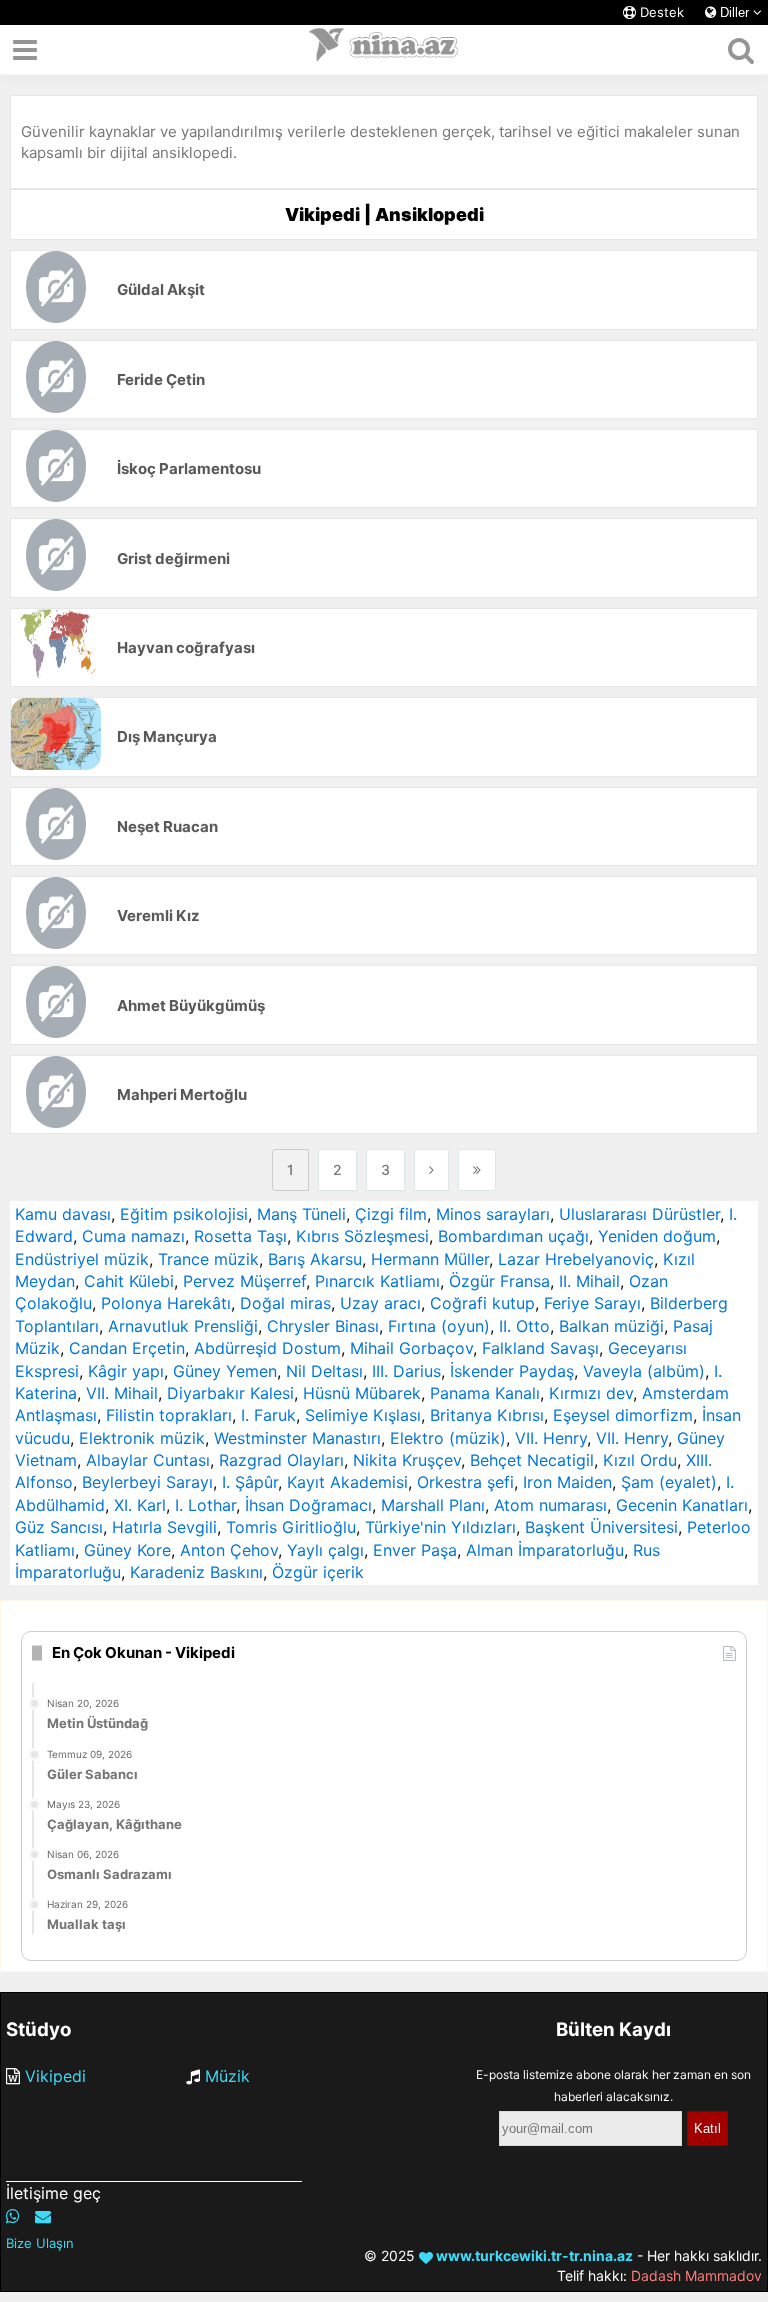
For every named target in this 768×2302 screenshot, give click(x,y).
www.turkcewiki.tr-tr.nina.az (533, 2255)
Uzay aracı (380, 1303)
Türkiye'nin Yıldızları (440, 1527)
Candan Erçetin (127, 1348)
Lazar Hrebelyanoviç (576, 1259)
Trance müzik (208, 1259)
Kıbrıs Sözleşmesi (362, 1236)
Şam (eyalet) (669, 1482)
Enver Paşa (415, 1550)
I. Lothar (205, 1505)
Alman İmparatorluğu (545, 1550)
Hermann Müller (430, 1259)
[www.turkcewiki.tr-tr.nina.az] (384, 50)
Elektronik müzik (142, 1438)
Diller (734, 12)
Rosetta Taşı (240, 1236)
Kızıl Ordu (640, 1460)
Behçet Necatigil (532, 1460)
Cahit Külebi (129, 1281)
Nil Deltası (324, 1371)
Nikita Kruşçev (407, 1460)
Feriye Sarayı (592, 1303)
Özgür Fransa (499, 1281)
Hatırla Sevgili (164, 1527)
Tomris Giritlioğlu (291, 1527)
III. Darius (406, 1371)
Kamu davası (63, 1214)
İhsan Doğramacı (308, 1505)
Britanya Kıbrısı (487, 1415)
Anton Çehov (229, 1550)
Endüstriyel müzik (82, 1259)
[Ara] (740, 50)
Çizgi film (391, 1214)
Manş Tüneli (301, 1214)
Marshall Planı (433, 1505)
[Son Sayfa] (477, 1170)
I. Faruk (268, 1415)
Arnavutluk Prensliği (183, 1326)
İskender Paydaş (512, 1371)
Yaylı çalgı (325, 1550)
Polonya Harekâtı (166, 1303)
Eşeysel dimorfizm (623, 1415)
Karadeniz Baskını (196, 1572)
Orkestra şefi (465, 1482)
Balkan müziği (611, 1326)
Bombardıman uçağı (513, 1236)
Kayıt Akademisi (347, 1482)
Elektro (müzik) (448, 1438)
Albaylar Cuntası (148, 1460)
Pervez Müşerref (244, 1281)
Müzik (227, 2076)
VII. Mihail (122, 1393)
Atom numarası (550, 1505)
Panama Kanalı (485, 1393)
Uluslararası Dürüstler (639, 1214)
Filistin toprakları (169, 1415)
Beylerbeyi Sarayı (147, 1482)
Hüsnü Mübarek (362, 1393)
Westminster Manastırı (297, 1438)
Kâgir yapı (126, 1371)
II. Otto (524, 1326)
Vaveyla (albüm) (644, 1371)
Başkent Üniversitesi (601, 1527)
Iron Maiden (567, 1482)
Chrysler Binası (323, 1326)
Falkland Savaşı (540, 1348)
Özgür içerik (318, 1572)
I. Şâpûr (250, 1482)
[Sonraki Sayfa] (431, 1170)
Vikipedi (55, 2076)
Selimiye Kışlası (363, 1415)
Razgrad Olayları (281, 1460)
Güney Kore (127, 1550)
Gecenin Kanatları (682, 1505)
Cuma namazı (133, 1236)
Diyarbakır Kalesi (230, 1393)
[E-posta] (43, 2216)
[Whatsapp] (13, 2216)
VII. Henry (551, 1438)
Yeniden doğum (657, 1236)
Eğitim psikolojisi (184, 1214)
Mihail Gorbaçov (411, 1348)
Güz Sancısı (59, 1527)
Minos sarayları (493, 1214)
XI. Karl (140, 1505)
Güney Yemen (225, 1371)
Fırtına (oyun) (439, 1326)
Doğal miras (285, 1303)
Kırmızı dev (591, 1393)
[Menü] (25, 50)
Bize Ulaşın (40, 2243)
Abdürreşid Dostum (267, 1348)
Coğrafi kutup (482, 1303)
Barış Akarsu (315, 1259)
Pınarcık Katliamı (377, 1281)
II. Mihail (589, 1281)
